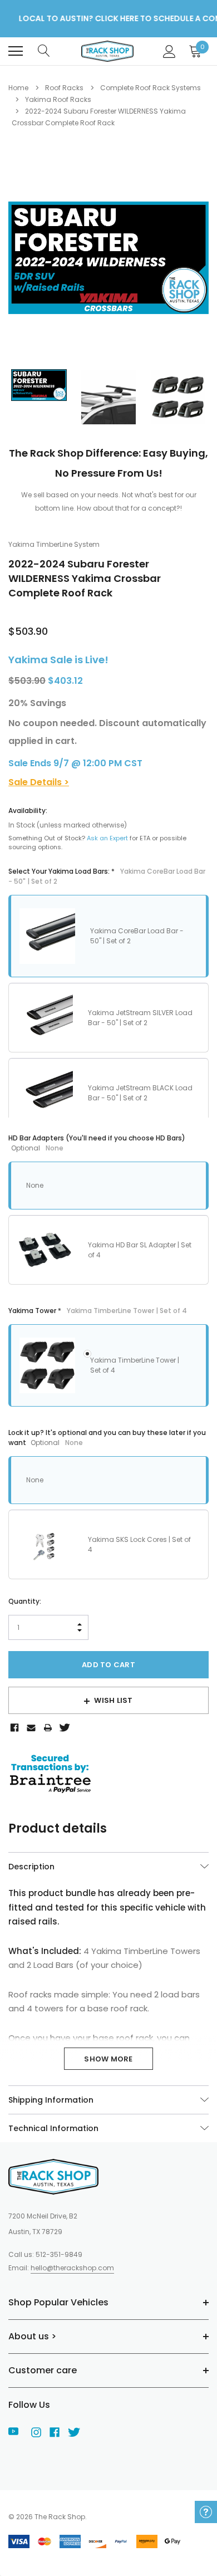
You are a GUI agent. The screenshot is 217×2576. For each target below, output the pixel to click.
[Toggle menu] (16, 51)
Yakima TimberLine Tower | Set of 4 (135, 1365)
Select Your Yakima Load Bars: (107, 876)
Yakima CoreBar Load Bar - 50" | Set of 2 (137, 936)
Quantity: (25, 1601)
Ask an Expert (107, 838)
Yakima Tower (98, 1311)
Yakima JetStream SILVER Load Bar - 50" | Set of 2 (140, 1018)
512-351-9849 (59, 2254)
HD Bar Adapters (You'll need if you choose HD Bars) (97, 1143)
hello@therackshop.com (72, 2268)
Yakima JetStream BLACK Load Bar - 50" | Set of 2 (140, 1093)
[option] (108, 258)
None (35, 1185)
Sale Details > (39, 782)
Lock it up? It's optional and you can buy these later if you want (107, 1438)
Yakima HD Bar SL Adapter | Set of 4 (140, 1250)
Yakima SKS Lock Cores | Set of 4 (139, 1544)
